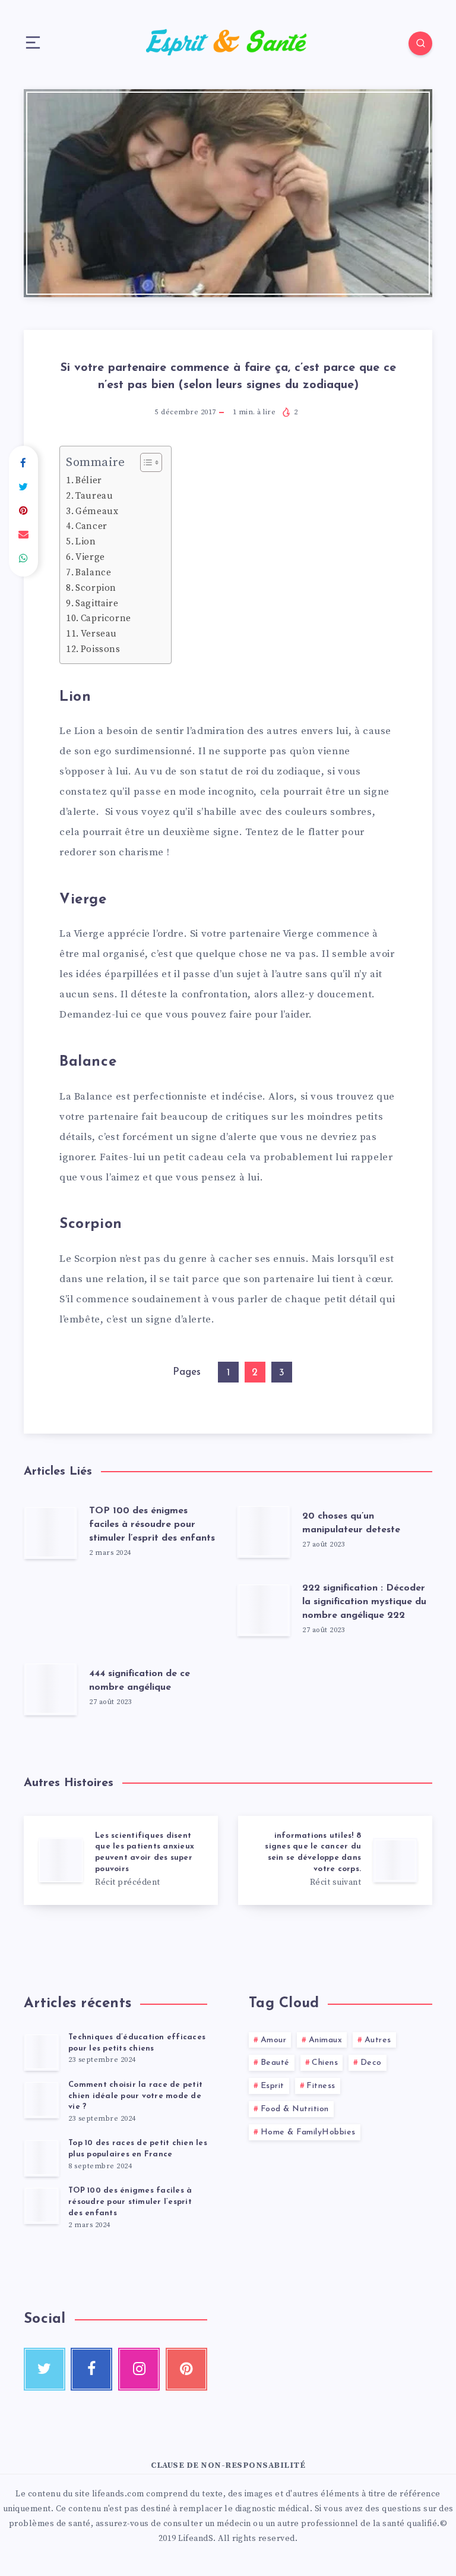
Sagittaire (97, 604)
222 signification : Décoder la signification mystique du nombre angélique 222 (364, 1602)
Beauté (275, 2063)
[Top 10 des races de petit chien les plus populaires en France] (42, 2158)
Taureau (94, 496)
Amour (274, 2040)
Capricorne (106, 618)
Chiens (325, 2063)
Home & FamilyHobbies (308, 2132)
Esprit (273, 2086)
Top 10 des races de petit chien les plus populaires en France (138, 2149)
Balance (93, 573)
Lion (85, 542)
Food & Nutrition (295, 2109)
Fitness (321, 2086)
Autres (378, 2040)
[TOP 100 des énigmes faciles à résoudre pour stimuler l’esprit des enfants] (42, 2205)
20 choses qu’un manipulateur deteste (351, 1523)
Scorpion (96, 588)
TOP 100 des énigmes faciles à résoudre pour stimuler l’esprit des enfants (152, 1525)
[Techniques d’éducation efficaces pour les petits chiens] (42, 2052)
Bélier (89, 481)
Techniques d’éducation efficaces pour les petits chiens (137, 2043)
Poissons (101, 649)
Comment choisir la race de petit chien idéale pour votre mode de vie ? (135, 2096)
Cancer (91, 526)
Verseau (99, 634)
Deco (371, 2063)
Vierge (90, 557)
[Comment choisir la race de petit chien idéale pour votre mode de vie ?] (42, 2099)
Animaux (326, 2040)
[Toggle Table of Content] (145, 462)
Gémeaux (97, 511)
